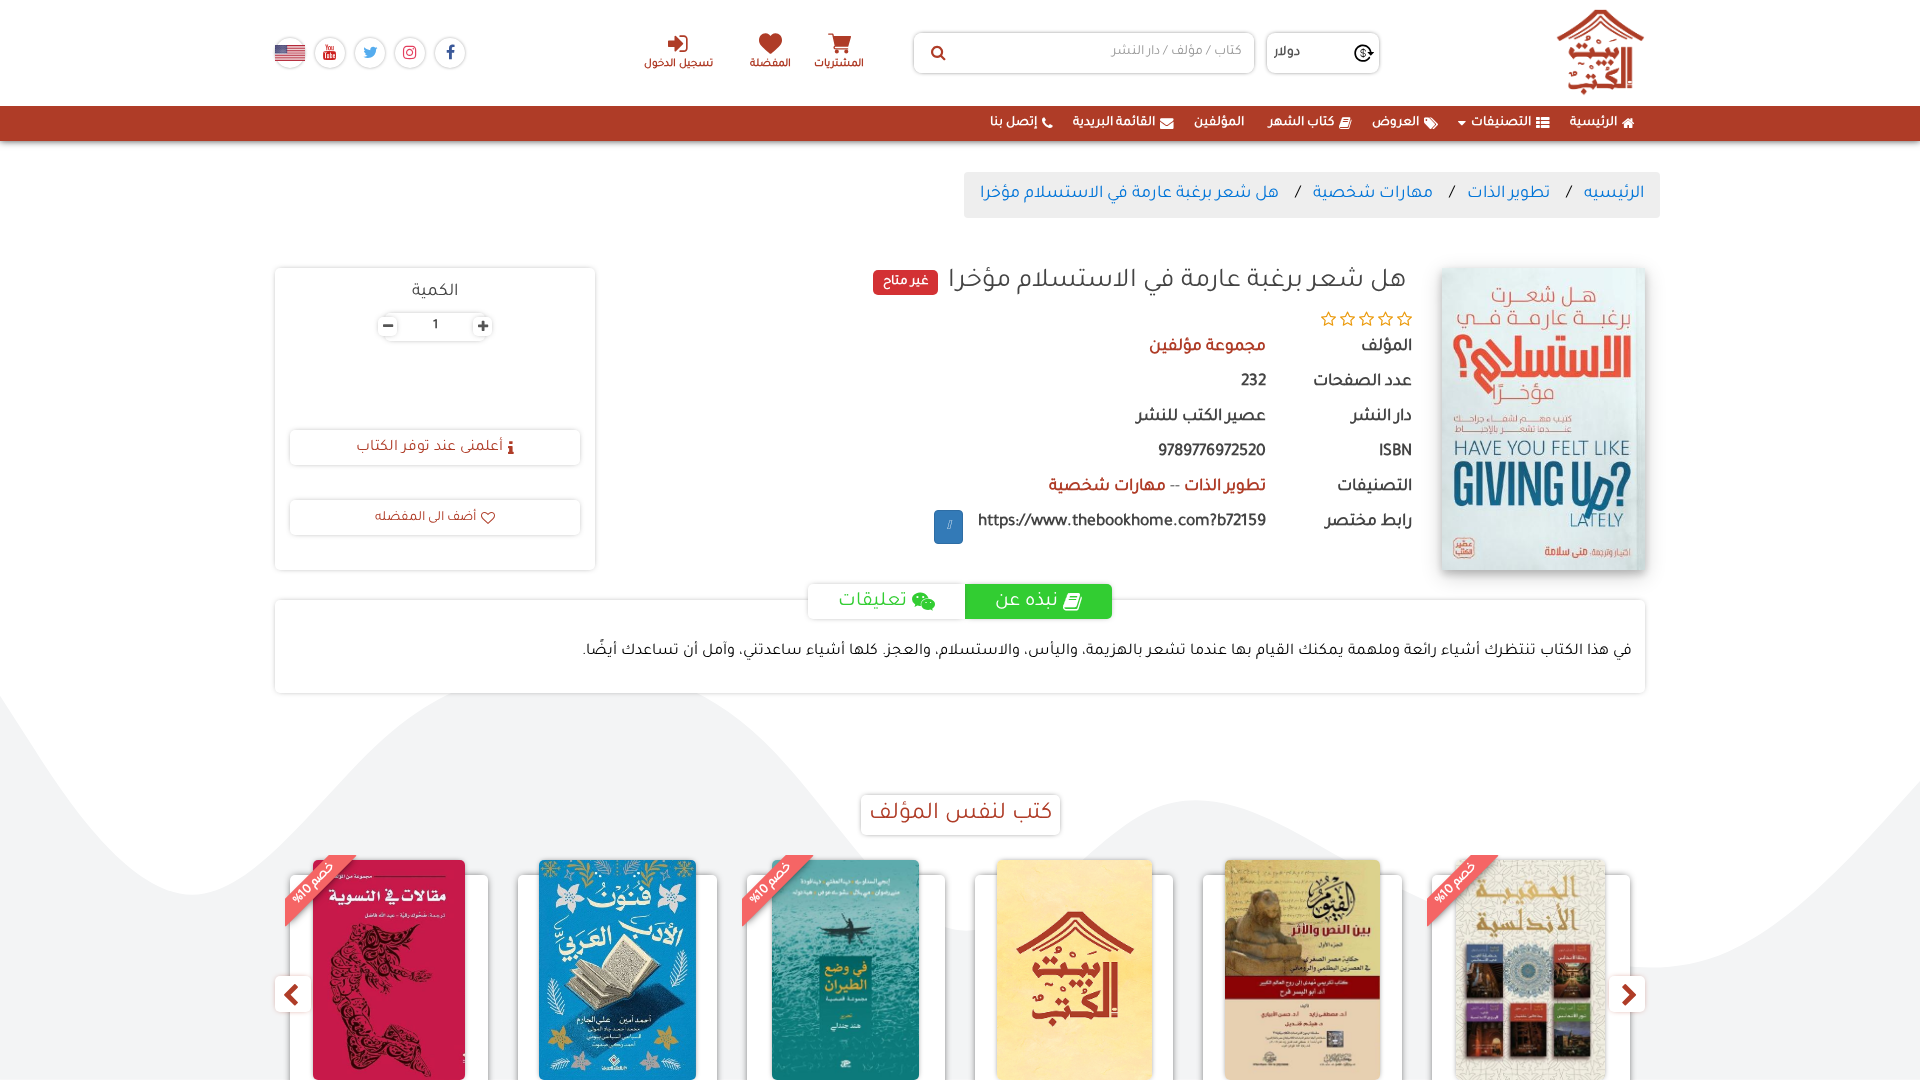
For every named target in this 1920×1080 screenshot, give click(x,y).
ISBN (1395, 452)
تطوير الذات (1508, 194)
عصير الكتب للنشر (1201, 417)
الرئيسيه (1614, 194)
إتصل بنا (1013, 123)
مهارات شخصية (1373, 194)
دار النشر (1382, 417)
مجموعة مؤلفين (1207, 347)
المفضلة (770, 64)
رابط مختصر (1369, 522)
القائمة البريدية (1114, 123)
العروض (1395, 123)
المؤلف (1386, 347)
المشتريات (839, 64)
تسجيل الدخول (678, 64)
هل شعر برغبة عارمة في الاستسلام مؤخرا (1129, 194)
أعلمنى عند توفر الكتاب (429, 448)
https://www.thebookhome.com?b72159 (1122, 522)
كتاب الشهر (1301, 123)
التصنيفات (1501, 123)
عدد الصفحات (1362, 382)
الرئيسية (1593, 123)
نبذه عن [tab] (1026, 602)
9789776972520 (1212, 452)
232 (1253, 382)
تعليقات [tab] (872, 602)
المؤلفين (1219, 123)
